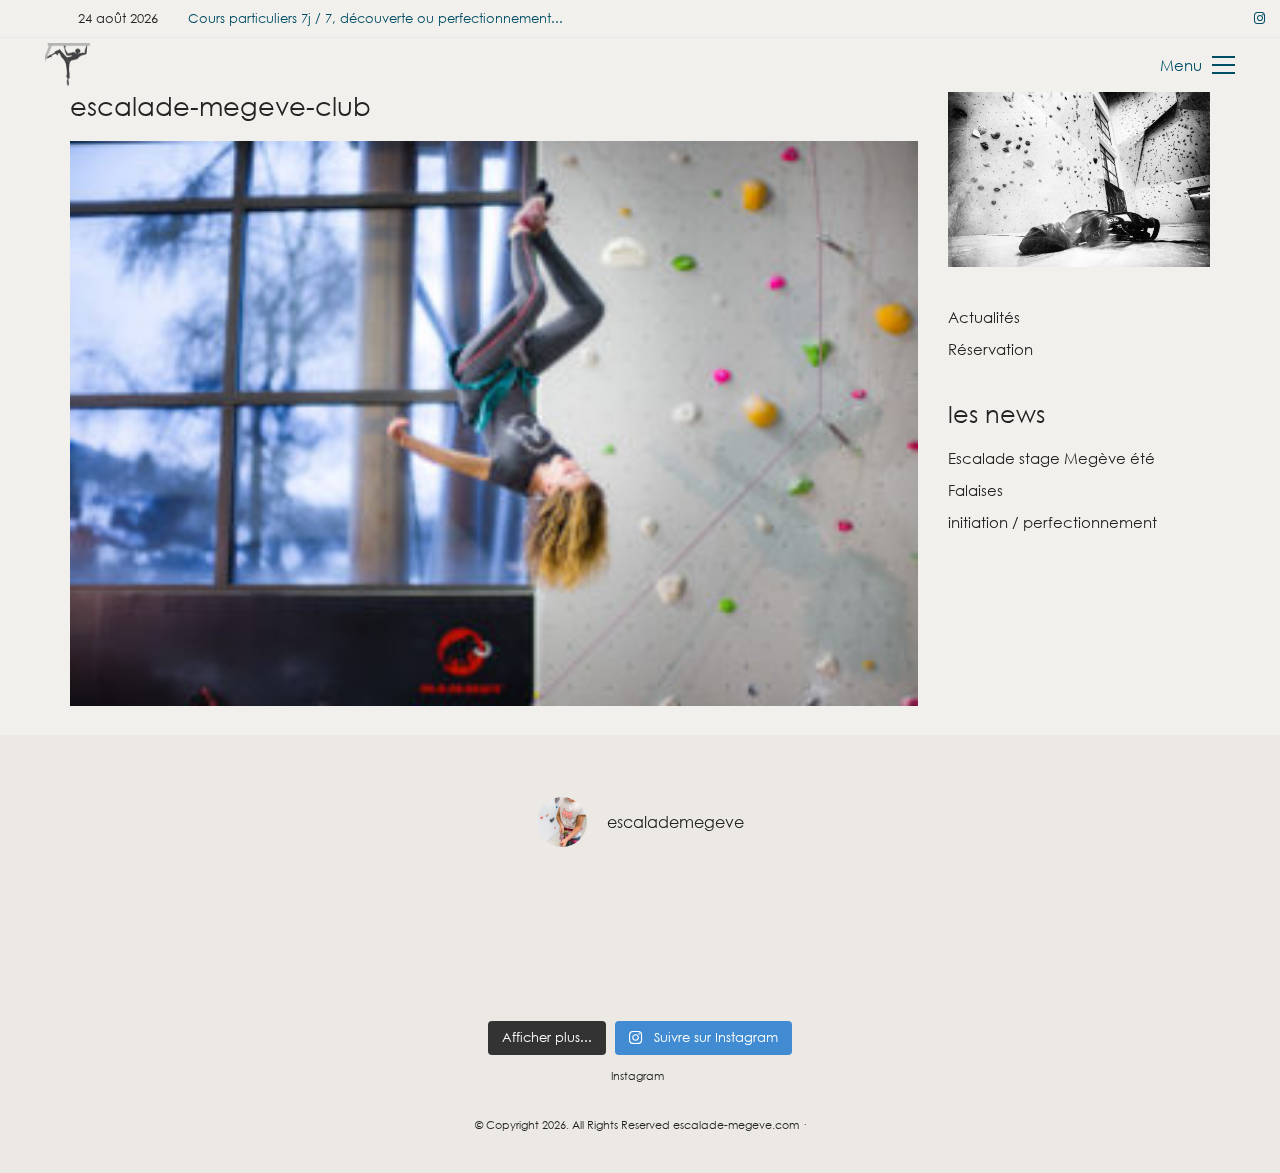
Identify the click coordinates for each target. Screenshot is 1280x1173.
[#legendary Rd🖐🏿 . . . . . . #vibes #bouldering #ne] (122, 905)
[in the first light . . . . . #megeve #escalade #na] (352, 905)
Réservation (990, 349)
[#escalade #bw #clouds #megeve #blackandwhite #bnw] (927, 974)
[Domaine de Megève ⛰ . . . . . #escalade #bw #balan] (1042, 974)
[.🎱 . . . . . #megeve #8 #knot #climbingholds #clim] (582, 905)
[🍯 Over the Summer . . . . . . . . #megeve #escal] (1157, 905)
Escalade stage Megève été (1051, 458)
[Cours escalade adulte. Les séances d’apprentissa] (352, 974)
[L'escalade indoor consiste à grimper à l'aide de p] (467, 974)
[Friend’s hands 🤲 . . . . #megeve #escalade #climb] (237, 974)
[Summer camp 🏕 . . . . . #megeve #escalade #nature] (697, 905)
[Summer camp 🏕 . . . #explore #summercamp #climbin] (812, 905)
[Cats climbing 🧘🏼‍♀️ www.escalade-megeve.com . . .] (697, 974)
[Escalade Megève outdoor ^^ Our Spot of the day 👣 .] (582, 974)
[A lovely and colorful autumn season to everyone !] (1157, 974)
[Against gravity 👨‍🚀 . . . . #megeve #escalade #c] (122, 974)
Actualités (984, 317)
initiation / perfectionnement (1052, 522)
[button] (1197, 65)
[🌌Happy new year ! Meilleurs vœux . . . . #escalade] (812, 974)
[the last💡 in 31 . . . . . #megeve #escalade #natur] (237, 905)
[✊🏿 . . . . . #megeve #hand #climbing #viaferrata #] (467, 905)
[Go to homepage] (67, 65)
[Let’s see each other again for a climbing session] (927, 905)
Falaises (975, 490)
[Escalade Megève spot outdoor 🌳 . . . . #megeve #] (1042, 905)
